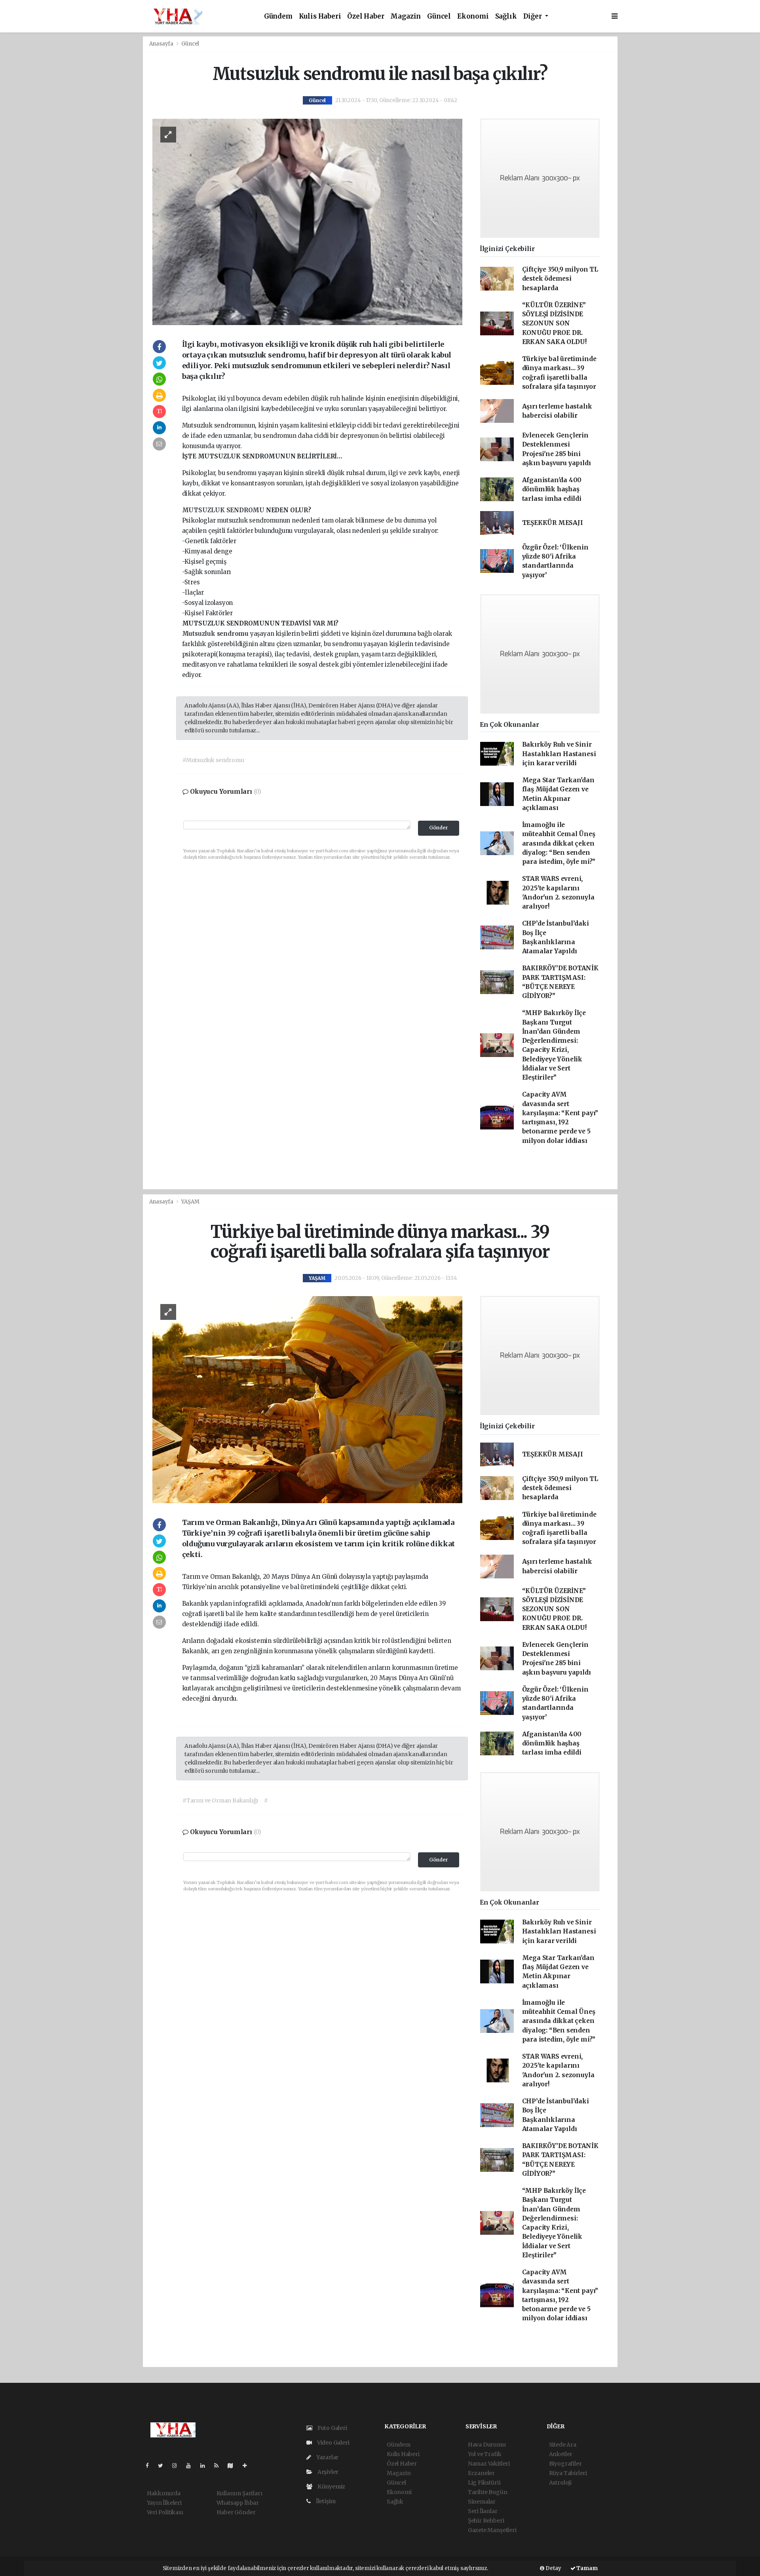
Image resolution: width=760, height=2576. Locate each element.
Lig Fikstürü (484, 2483)
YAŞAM (190, 1202)
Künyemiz (331, 2487)
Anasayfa (162, 44)
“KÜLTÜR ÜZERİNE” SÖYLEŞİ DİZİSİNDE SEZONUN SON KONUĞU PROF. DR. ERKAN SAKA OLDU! (554, 323)
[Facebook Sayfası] (150, 2466)
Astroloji (560, 2483)
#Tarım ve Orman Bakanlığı (220, 1800)
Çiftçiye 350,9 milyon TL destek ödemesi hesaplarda (560, 279)
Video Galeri (332, 2443)
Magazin (406, 16)
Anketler (561, 2454)
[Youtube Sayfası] (192, 2466)
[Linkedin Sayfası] (206, 2466)
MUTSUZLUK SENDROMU (224, 510)
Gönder (439, 828)
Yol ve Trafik (485, 2454)
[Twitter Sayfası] (164, 2466)
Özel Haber (366, 16)
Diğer (533, 16)
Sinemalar (482, 2502)
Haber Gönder (236, 2512)
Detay (553, 2568)
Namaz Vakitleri (489, 2464)
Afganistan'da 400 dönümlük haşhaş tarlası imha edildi (552, 489)
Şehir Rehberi (486, 2521)
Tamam (587, 2568)
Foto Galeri (332, 2428)
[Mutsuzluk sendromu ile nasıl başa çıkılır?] (307, 221)
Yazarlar (327, 2457)
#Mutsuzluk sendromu (213, 760)
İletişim (325, 2501)
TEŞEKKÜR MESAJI (553, 523)
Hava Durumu (487, 2445)
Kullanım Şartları (239, 2493)
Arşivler (327, 2472)
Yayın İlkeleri (164, 2503)
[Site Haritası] (234, 2466)
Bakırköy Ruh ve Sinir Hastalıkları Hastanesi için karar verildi (559, 754)
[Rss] (219, 2466)
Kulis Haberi (320, 16)
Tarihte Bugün (488, 2492)
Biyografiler (565, 2464)
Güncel (439, 16)
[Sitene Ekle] (248, 2466)
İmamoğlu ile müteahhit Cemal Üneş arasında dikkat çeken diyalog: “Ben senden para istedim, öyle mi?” (559, 843)
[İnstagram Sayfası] (178, 2466)
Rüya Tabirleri (568, 2473)
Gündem (278, 16)
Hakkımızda (164, 2493)
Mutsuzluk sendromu (216, 634)
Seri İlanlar (483, 2511)
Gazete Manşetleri (492, 2530)
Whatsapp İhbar (238, 2503)
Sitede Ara (563, 2445)
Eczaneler (481, 2473)
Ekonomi (473, 16)
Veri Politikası (165, 2512)
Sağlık (506, 16)
